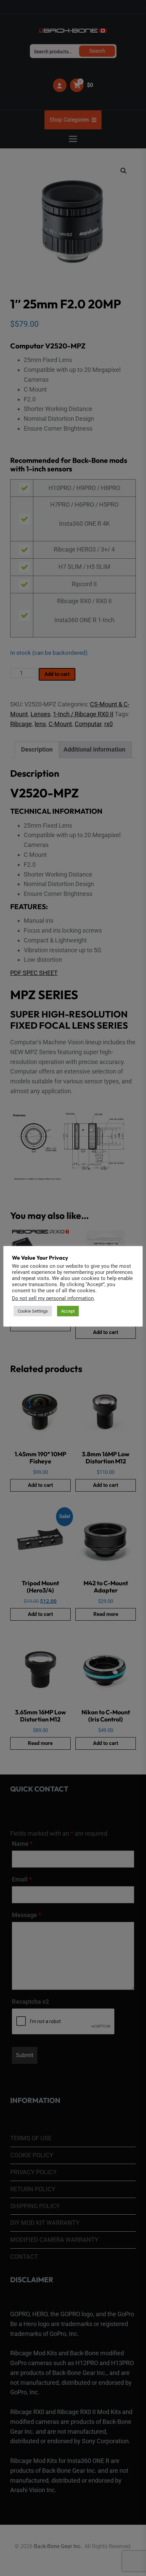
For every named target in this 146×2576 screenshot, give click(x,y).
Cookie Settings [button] (33, 1311)
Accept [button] (68, 1311)
